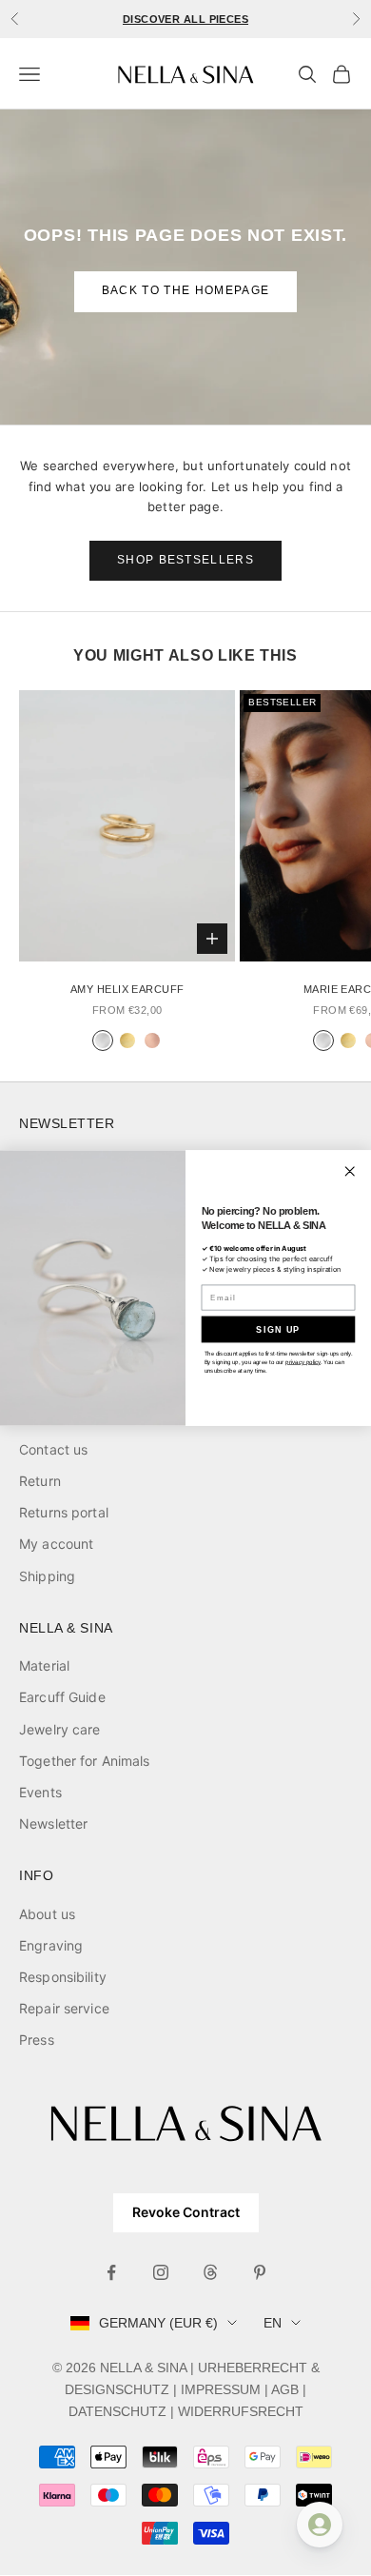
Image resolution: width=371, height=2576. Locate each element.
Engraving (51, 1945)
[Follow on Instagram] (161, 2272)
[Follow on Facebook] (111, 2272)
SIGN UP (278, 1329)
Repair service (64, 2008)
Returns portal (64, 1512)
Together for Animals (85, 1761)
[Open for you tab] (320, 2525)
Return (40, 1481)
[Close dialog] (350, 1171)
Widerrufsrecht (241, 2411)
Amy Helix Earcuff (127, 989)
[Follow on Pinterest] (260, 2272)
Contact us (53, 1449)
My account (56, 1544)
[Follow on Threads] (210, 2272)
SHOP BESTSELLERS (185, 560)
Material (44, 1665)
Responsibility (63, 1977)
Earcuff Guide (62, 1697)
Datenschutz (117, 2411)
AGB (285, 2389)
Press (37, 2040)
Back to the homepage (185, 290)
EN (273, 2323)
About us (47, 1914)
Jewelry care (60, 1729)
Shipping (47, 1576)
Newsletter (53, 1823)
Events (40, 1792)
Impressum (221, 2389)
